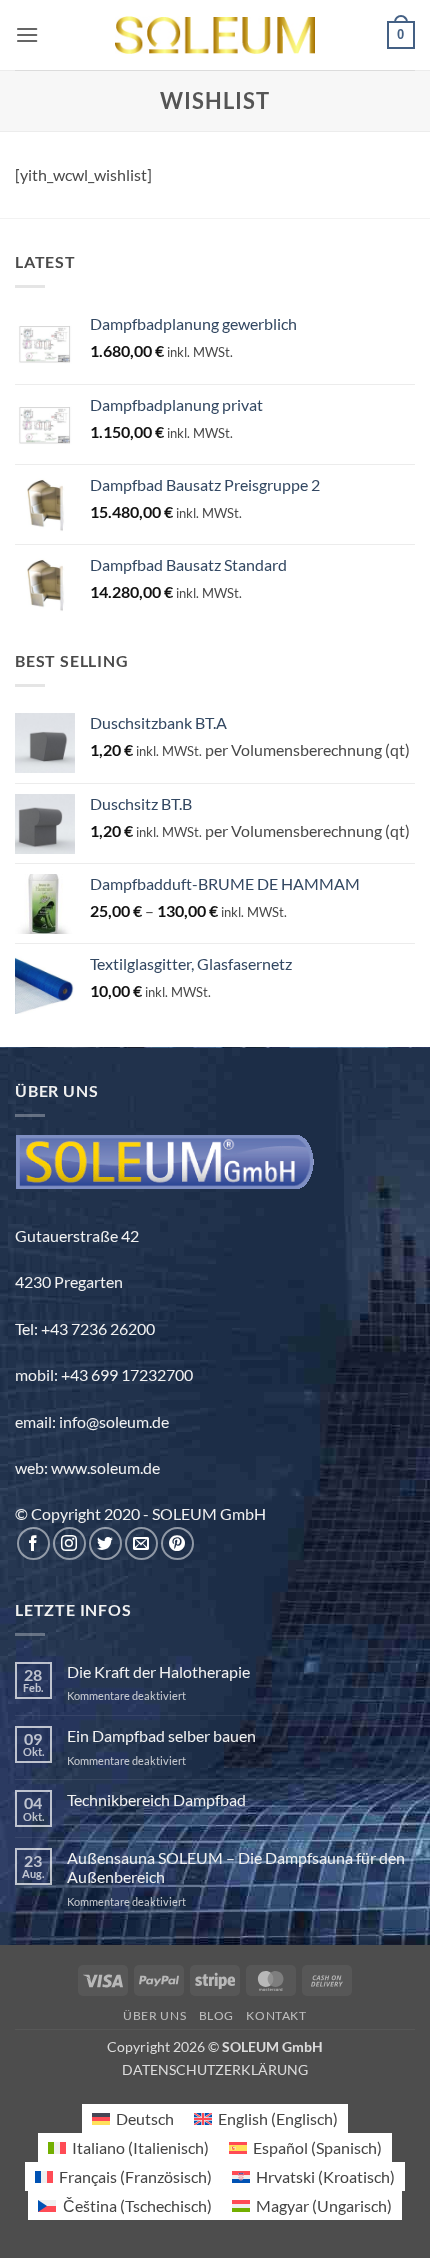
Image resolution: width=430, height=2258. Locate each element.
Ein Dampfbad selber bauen (161, 1735)
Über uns (154, 2015)
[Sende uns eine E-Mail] (141, 1543)
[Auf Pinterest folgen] (177, 1543)
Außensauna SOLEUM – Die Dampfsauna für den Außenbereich (236, 1867)
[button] (27, 34)
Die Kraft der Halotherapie (158, 1671)
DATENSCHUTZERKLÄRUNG (215, 2069)
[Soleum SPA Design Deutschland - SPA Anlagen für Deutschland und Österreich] (215, 35)
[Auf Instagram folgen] (69, 1543)
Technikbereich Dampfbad (156, 1799)
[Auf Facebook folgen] (33, 1543)
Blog (216, 2015)
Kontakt (276, 2015)
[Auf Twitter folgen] (105, 1543)
